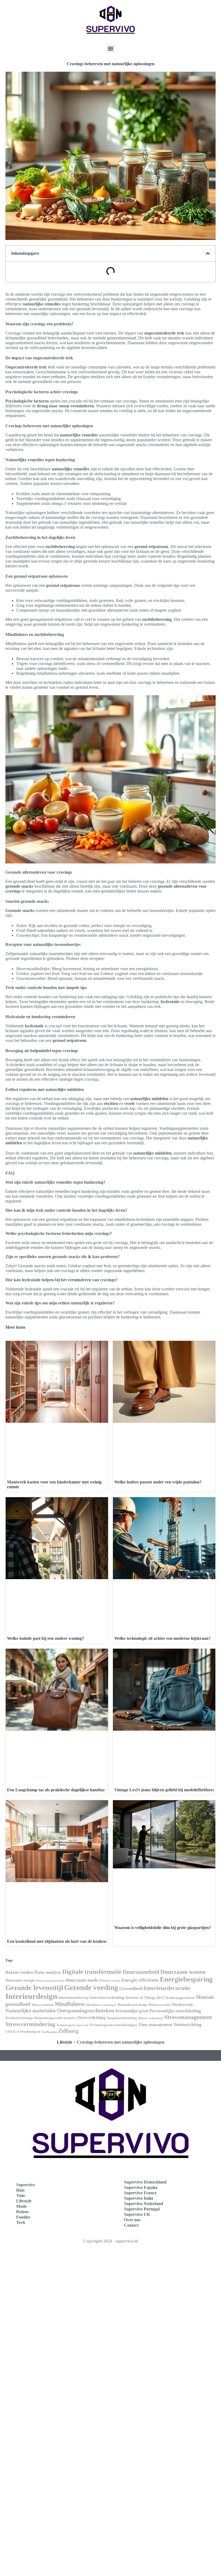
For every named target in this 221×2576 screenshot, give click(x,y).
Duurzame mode (82, 1980)
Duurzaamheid (141, 1972)
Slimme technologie (151, 2018)
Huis (20, 2190)
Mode (21, 2206)
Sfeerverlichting (91, 2018)
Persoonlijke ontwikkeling (175, 2011)
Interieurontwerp (73, 1998)
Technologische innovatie (72, 2025)
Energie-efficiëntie (140, 1980)
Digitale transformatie (92, 1972)
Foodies (23, 2217)
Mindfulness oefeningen (101, 2005)
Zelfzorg (68, 2031)
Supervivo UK (137, 2214)
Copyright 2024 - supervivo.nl (110, 2241)
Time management (155, 2025)
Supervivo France (140, 2193)
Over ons (132, 2220)
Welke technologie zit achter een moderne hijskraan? (162, 1638)
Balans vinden (19, 1972)
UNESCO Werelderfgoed (23, 2032)
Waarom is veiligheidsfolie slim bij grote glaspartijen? (163, 1928)
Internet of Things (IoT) (145, 1998)
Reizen (22, 2212)
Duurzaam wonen (183, 1972)
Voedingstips (49, 2032)
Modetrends (182, 2005)
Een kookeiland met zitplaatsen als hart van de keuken (57, 1941)
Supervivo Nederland (144, 2204)
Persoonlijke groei (132, 2011)
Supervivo (25, 2185)
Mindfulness (70, 2004)
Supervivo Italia (139, 2198)
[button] (111, 48)
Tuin (20, 2196)
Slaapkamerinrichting (122, 2018)
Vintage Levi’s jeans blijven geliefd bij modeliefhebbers (164, 1790)
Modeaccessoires (160, 2005)
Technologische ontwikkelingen (113, 2025)
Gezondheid (131, 1988)
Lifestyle (65, 2042)
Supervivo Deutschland (145, 2182)
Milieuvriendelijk (43, 2005)
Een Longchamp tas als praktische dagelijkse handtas (56, 1790)
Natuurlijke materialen (31, 2011)
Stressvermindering (30, 2024)
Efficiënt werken (110, 1981)
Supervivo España (141, 2187)
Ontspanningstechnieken (86, 2010)
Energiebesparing (186, 1979)
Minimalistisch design (132, 2005)
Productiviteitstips (19, 2018)
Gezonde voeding (91, 1988)
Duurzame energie (20, 1980)
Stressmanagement (188, 2017)
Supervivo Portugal (142, 2209)
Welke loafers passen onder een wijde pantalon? (158, 1482)
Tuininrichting (187, 2025)
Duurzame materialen (50, 1981)
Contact (131, 2225)
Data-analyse (48, 1972)
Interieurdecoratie (167, 1988)
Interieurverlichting (107, 1998)
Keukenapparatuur (180, 1998)
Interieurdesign (31, 1996)
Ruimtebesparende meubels (55, 2018)
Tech (21, 2222)
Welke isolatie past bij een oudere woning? (46, 1638)
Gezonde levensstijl (34, 1988)
